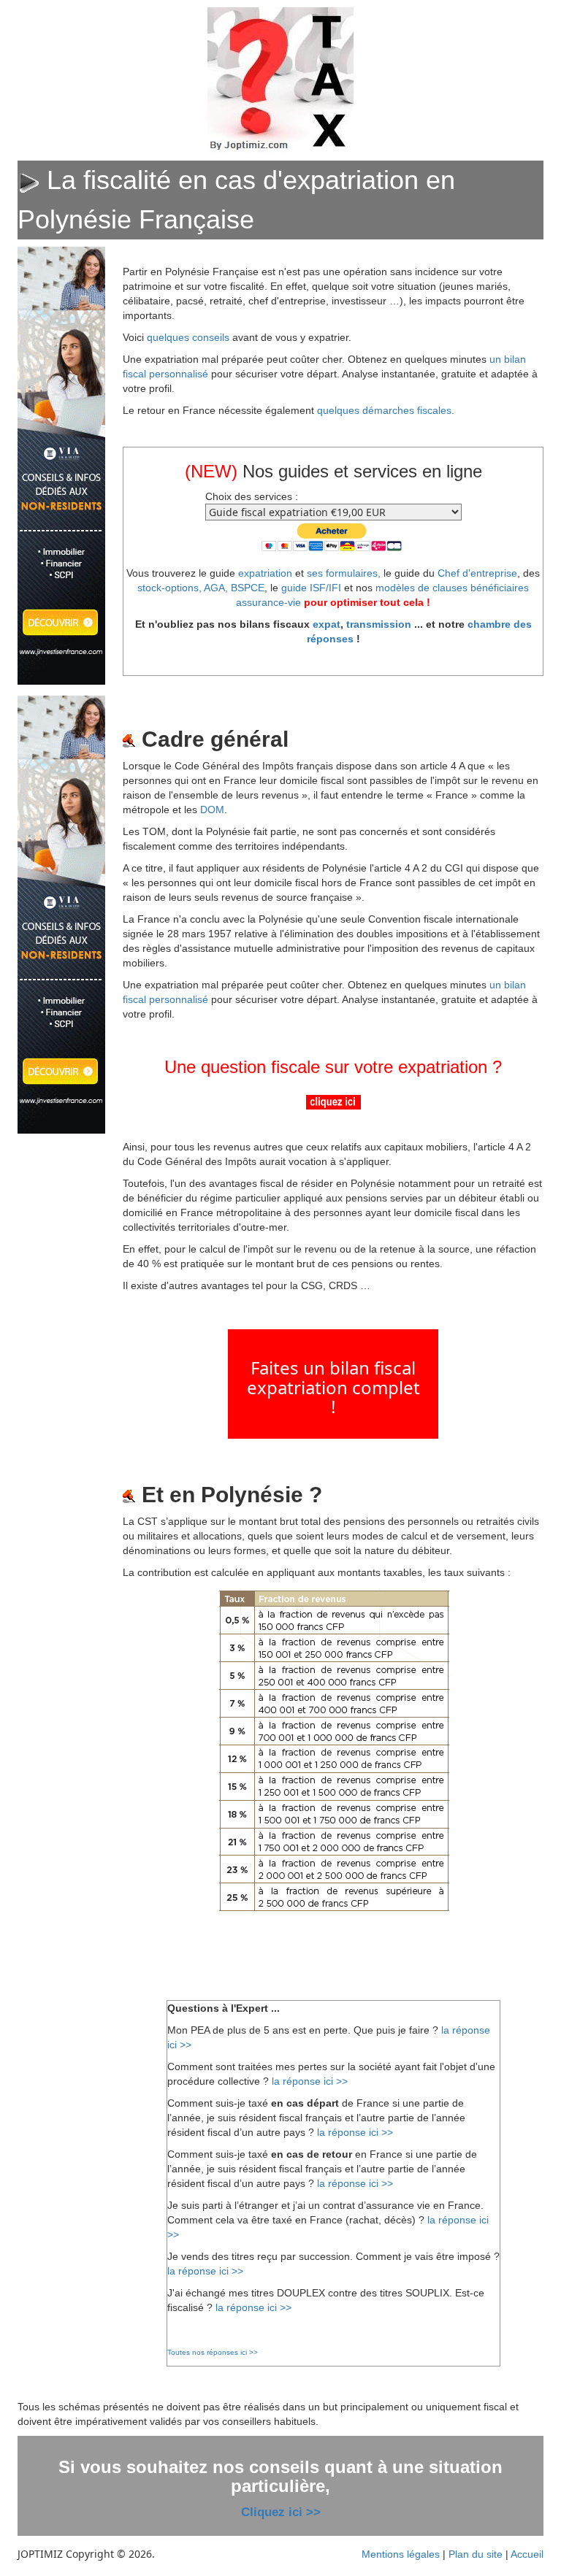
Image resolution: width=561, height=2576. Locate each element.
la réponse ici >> (310, 2081)
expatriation (265, 573)
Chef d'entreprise (477, 573)
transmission (379, 624)
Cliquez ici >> (281, 2512)
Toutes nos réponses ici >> (213, 2352)
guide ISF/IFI (311, 588)
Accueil (527, 2554)
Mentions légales (401, 2554)
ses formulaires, (344, 573)
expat (327, 624)
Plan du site (476, 2554)
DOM (212, 810)
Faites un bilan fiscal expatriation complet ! (333, 1387)
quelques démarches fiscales (384, 410)
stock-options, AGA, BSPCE (201, 588)
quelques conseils (188, 337)
